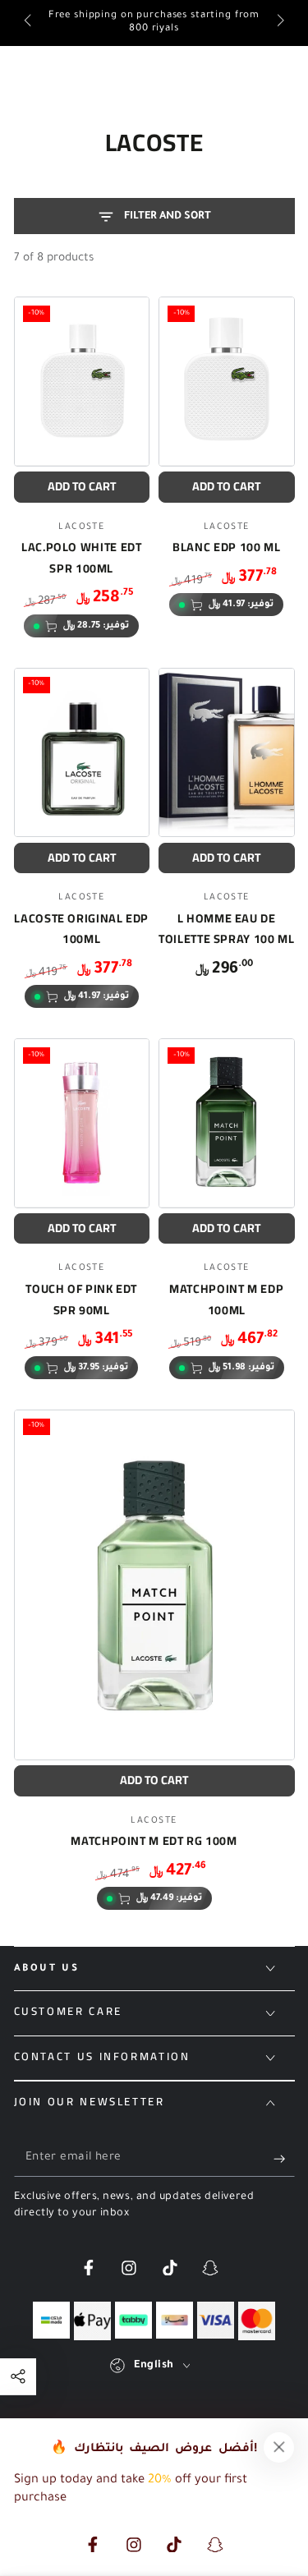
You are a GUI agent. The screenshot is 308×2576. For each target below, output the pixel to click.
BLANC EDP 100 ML (226, 547)
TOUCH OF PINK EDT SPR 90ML (81, 1299)
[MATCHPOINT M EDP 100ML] (227, 1123)
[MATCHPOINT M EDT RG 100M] (154, 1585)
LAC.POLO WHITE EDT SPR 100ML (81, 557)
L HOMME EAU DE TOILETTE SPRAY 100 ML (226, 929)
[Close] (279, 2447)
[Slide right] (279, 23)
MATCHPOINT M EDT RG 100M (154, 1840)
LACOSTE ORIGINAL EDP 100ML (81, 929)
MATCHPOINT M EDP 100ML (226, 1299)
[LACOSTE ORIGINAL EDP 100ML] (82, 752)
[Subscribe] (284, 2159)
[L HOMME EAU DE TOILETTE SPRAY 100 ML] (227, 752)
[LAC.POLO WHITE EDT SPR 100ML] (82, 381)
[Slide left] (29, 23)
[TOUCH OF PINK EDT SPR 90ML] (82, 1123)
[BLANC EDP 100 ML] (227, 381)
